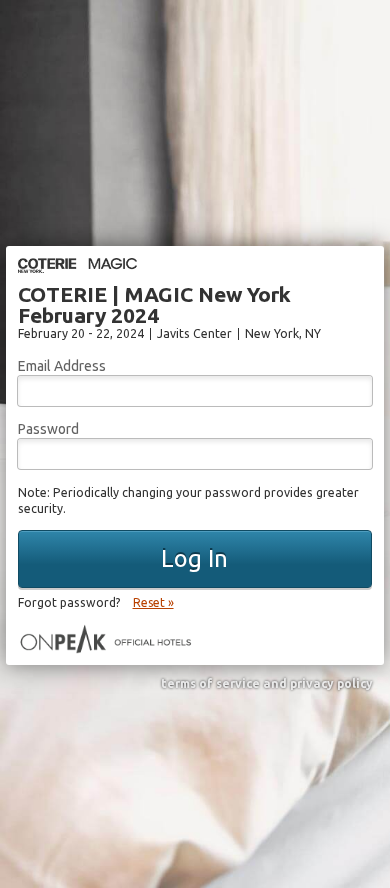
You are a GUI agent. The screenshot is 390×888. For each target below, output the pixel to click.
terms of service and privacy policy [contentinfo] (267, 684)
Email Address (62, 366)
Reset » (153, 602)
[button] (195, 559)
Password (48, 429)
